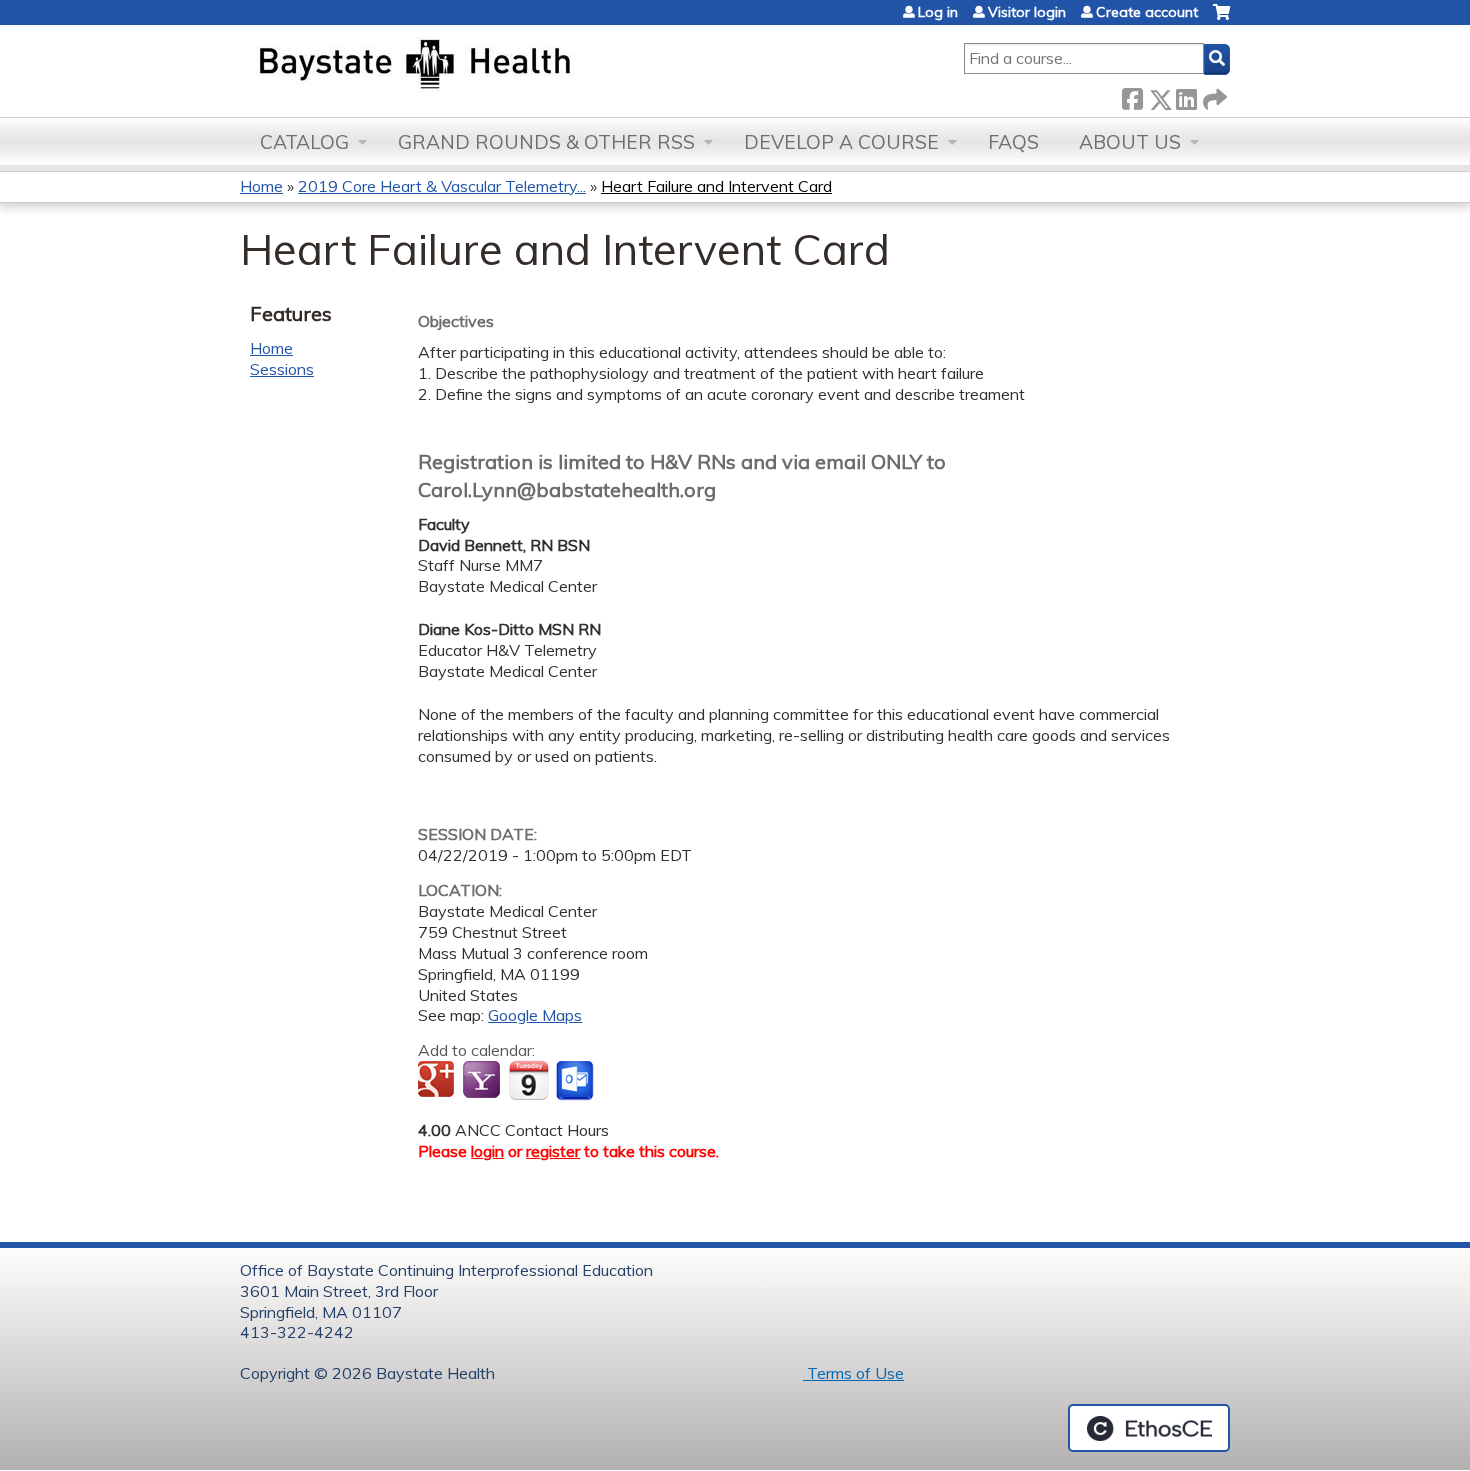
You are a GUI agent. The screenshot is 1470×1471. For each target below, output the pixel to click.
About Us (1130, 142)
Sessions (282, 369)
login (487, 1151)
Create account (1147, 12)
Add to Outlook (576, 1081)
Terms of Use (853, 1373)
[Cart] (1221, 19)
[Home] (508, 66)
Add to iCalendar (528, 1080)
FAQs (1013, 142)
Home (261, 186)
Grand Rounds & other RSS (546, 142)
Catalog (304, 142)
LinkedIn (1186, 95)
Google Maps (535, 1015)
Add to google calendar (438, 1081)
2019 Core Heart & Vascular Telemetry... (442, 186)
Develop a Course (841, 142)
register (553, 1151)
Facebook (1132, 95)
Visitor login (1027, 12)
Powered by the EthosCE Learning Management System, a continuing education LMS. (1149, 1428)
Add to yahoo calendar (483, 1081)
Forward (1213, 95)
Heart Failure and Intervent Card (716, 186)
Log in (938, 12)
